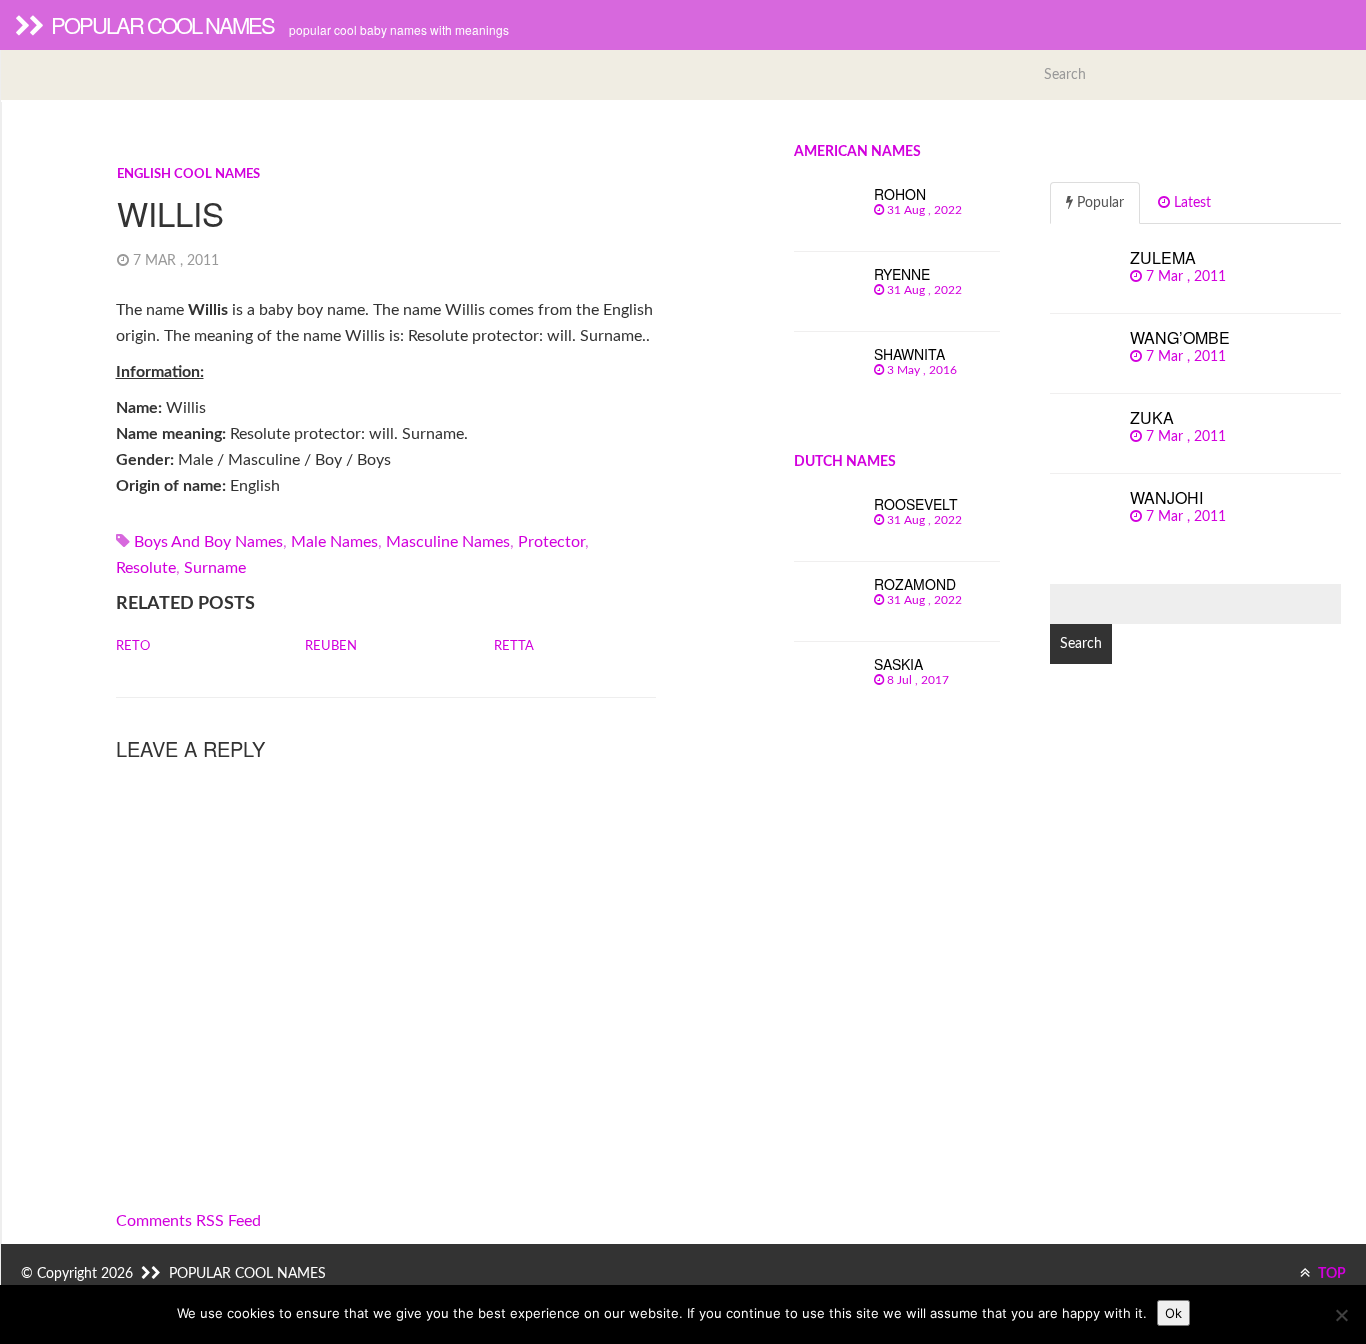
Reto (133, 646)
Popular (1098, 203)
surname (215, 568)
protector (551, 542)
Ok (1173, 1313)
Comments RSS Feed (188, 1221)
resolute (146, 568)
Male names (334, 542)
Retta (514, 646)
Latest (1190, 203)
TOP (1330, 1274)
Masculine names (448, 542)
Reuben (331, 646)
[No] (1341, 1315)
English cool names (188, 174)
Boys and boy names (208, 542)
